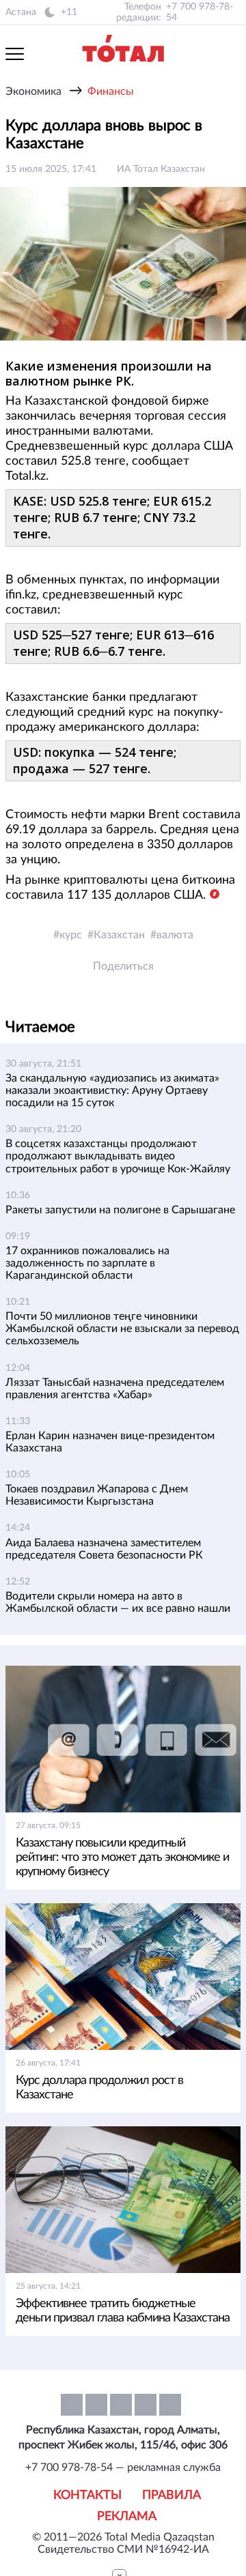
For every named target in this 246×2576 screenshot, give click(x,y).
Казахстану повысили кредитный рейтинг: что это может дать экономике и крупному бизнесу (122, 1857)
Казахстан (119, 935)
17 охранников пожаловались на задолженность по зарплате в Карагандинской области (87, 1263)
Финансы (111, 91)
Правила (172, 2495)
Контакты (87, 2495)
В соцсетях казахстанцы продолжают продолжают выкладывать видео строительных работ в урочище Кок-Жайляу (118, 1156)
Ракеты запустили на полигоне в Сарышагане (120, 1210)
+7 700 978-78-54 (200, 12)
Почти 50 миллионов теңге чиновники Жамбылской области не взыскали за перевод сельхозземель (122, 1329)
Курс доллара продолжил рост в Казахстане (99, 2088)
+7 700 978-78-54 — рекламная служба (123, 2468)
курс (71, 935)
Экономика (33, 91)
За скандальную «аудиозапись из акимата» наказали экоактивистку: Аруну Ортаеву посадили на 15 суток (112, 1090)
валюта (175, 935)
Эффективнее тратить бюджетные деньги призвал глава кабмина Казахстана (123, 2311)
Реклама (127, 2517)
